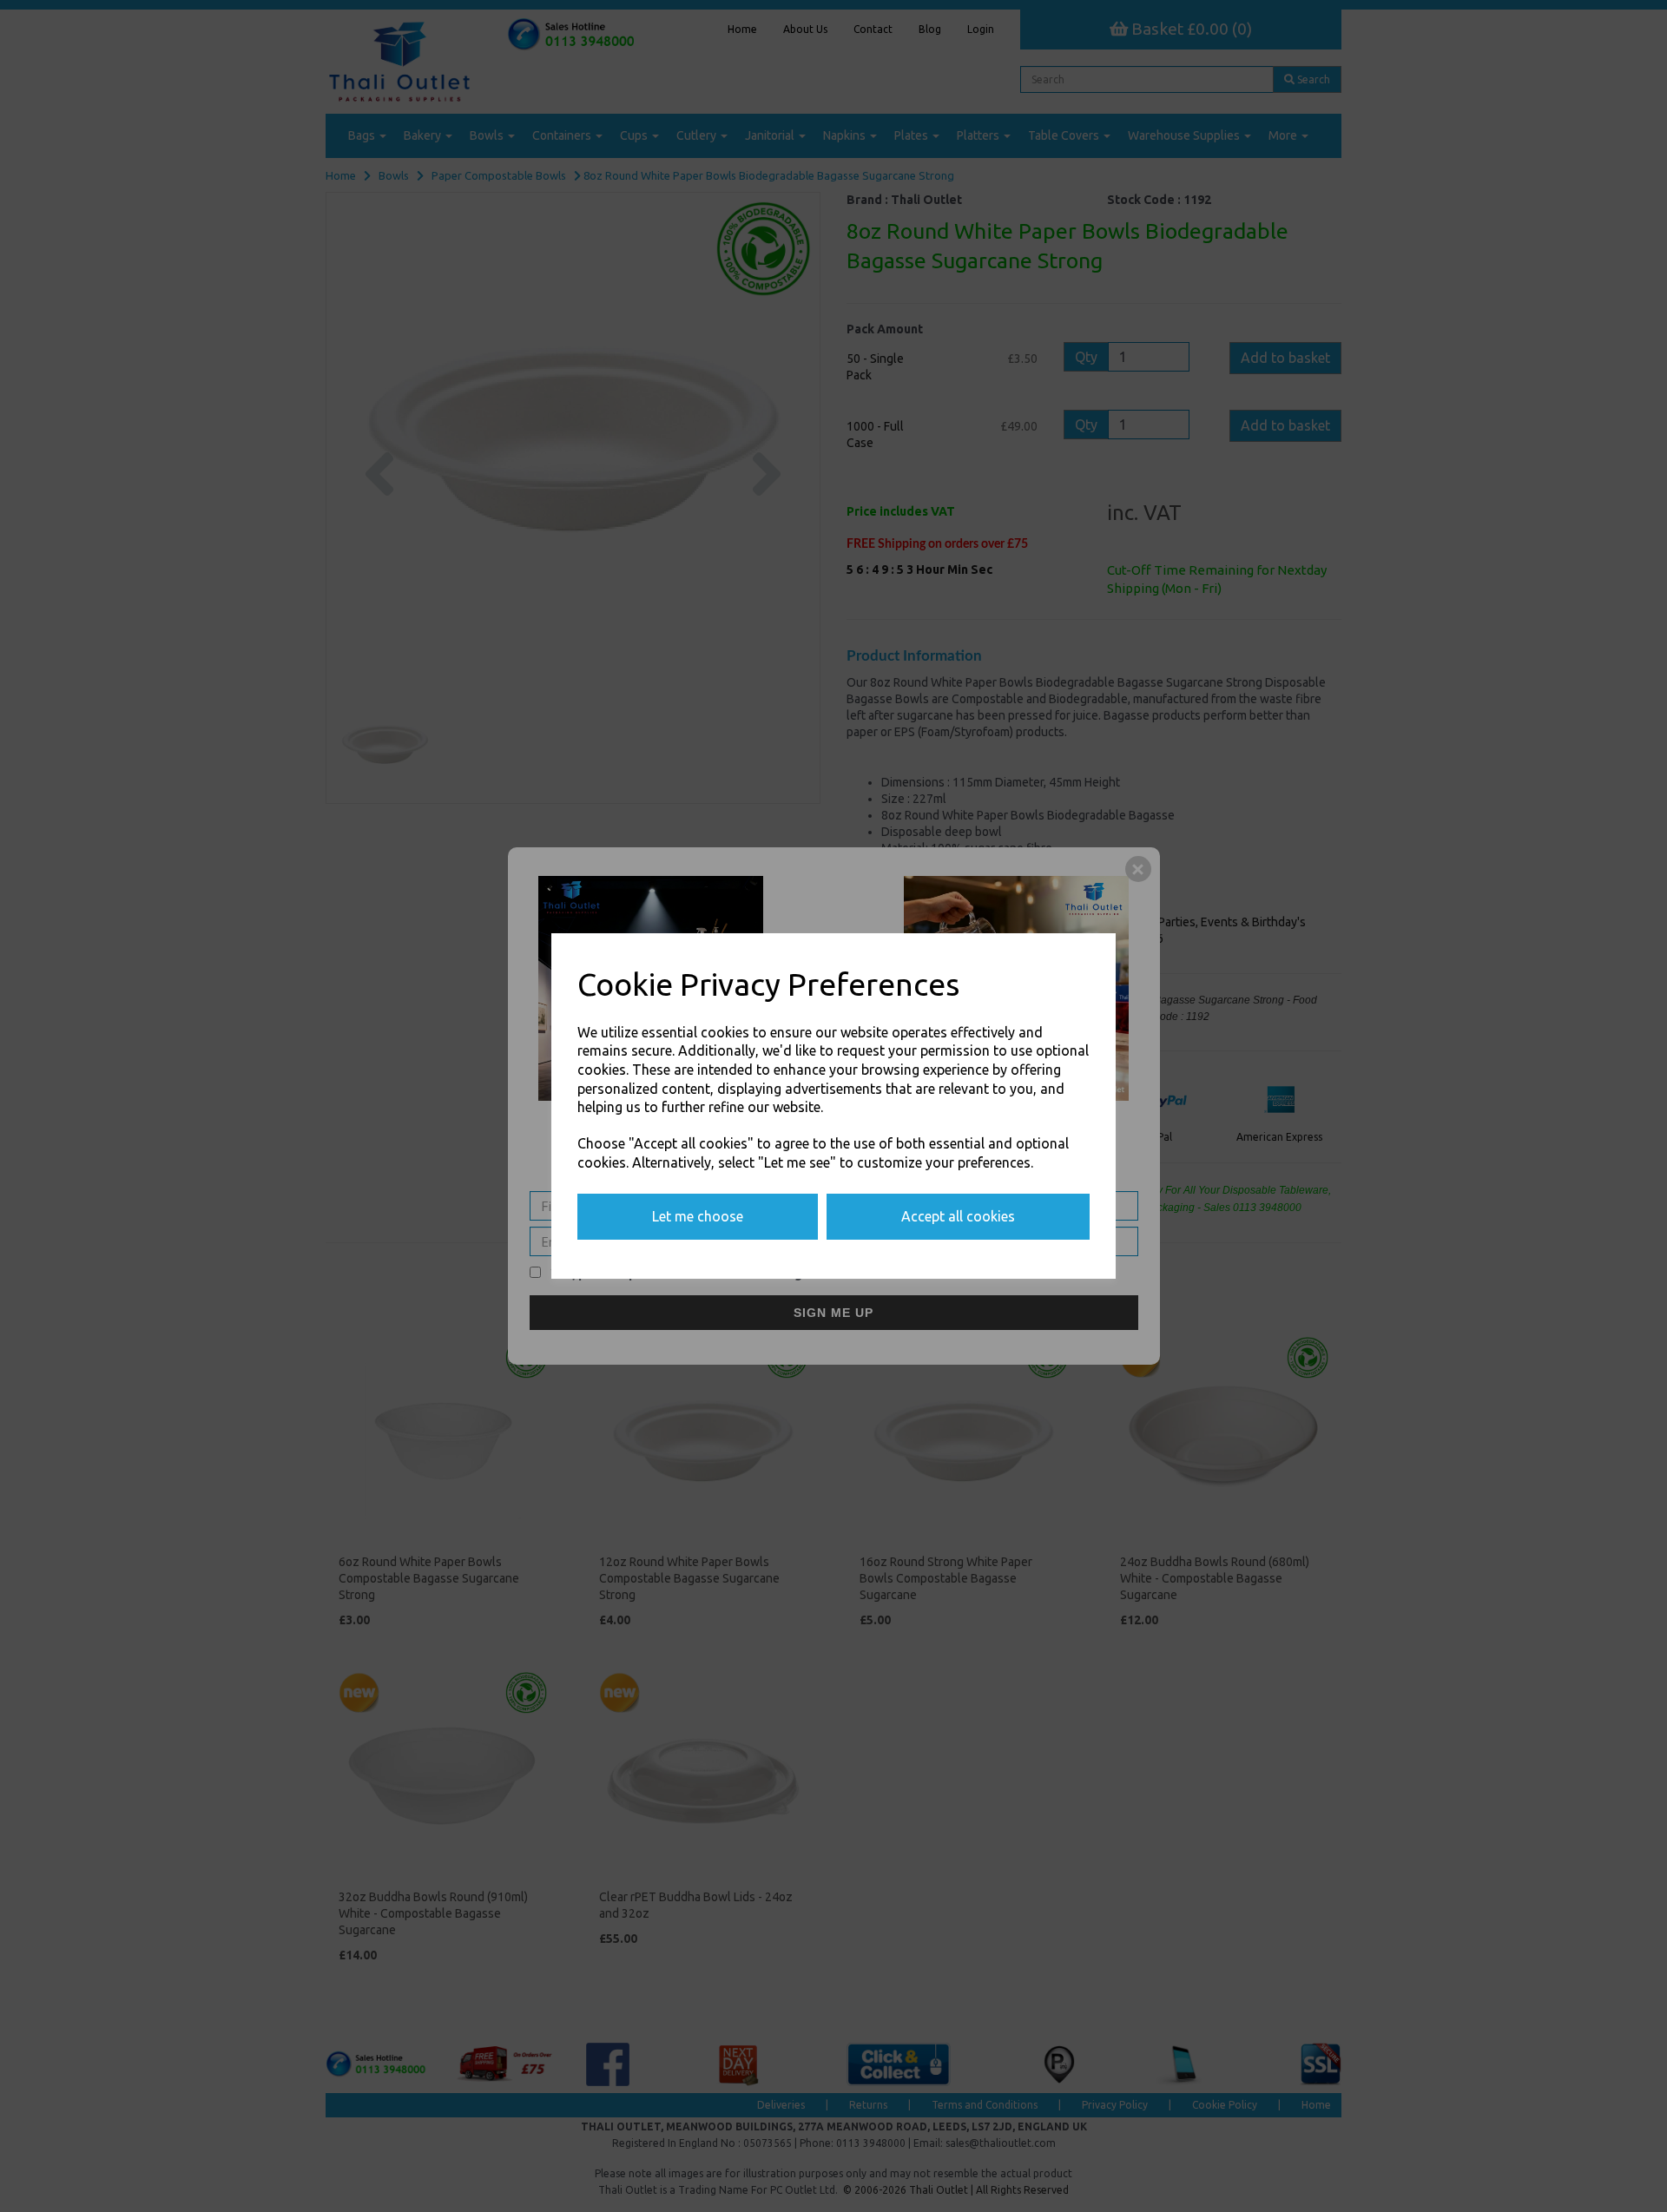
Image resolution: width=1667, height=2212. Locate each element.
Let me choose (698, 1216)
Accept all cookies (958, 1216)
